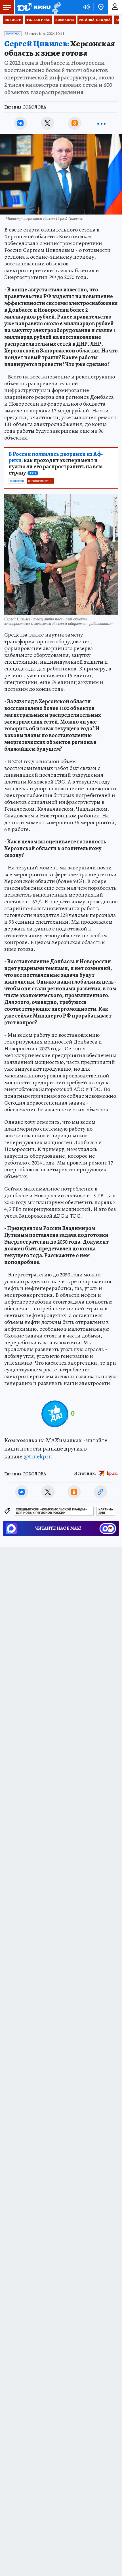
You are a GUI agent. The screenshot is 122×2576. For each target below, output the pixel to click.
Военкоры (65, 20)
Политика (13, 34)
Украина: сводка (95, 20)
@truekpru (38, 1456)
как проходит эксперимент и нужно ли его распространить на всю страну (56, 464)
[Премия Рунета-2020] (56, 7)
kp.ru (112, 1473)
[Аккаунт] (115, 7)
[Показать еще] (102, 123)
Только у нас (38, 20)
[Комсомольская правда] (33, 7)
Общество (17, 481)
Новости (13, 20)
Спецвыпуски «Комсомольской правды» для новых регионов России (51, 1511)
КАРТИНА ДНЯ (106, 1511)
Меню (7, 7)
